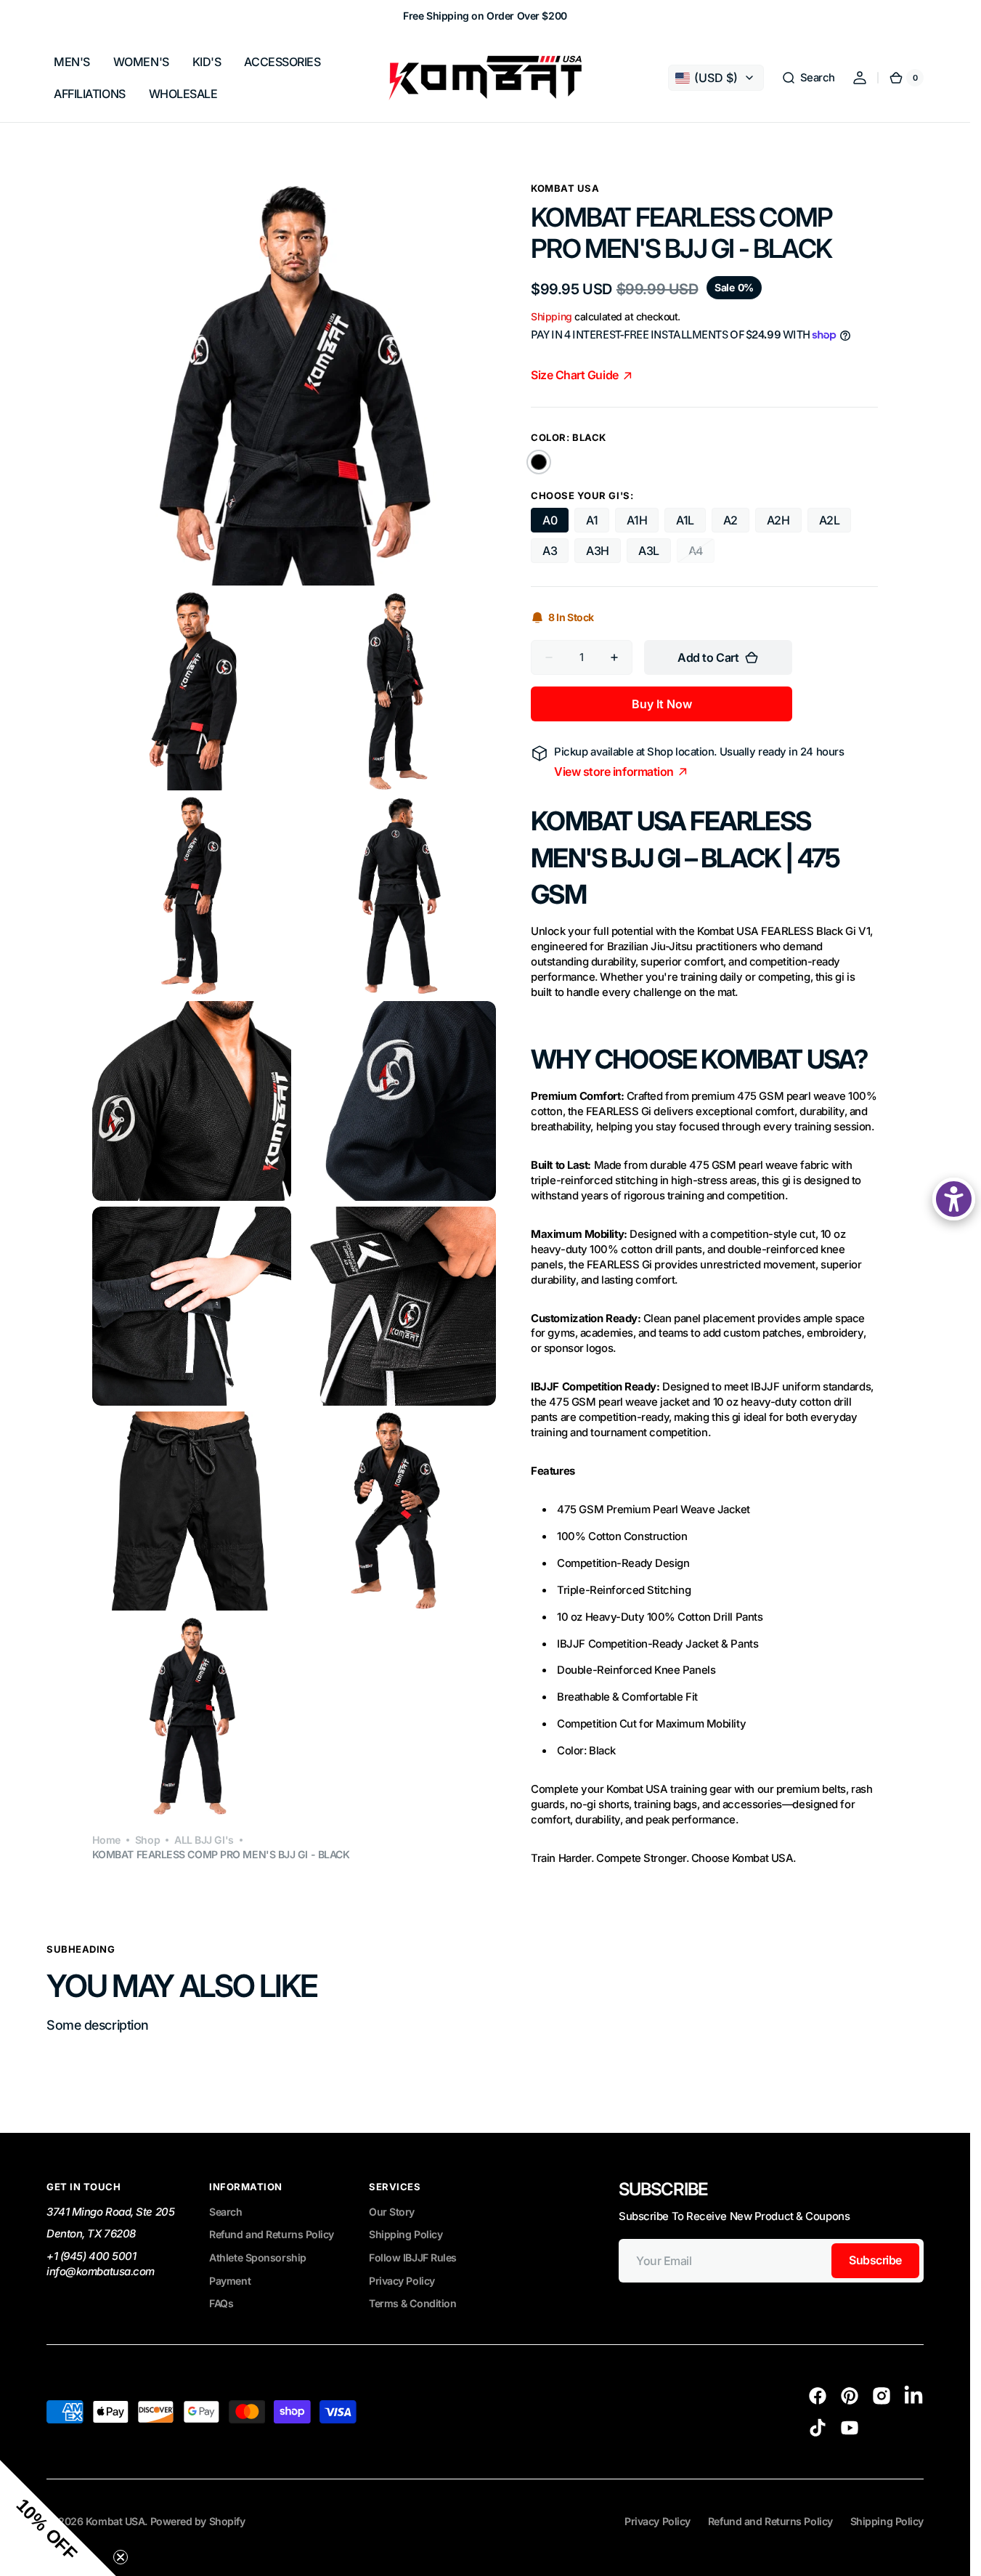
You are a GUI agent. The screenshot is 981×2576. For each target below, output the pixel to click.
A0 (550, 520)
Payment (230, 2281)
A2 (730, 520)
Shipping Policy (406, 2234)
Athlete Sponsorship (257, 2257)
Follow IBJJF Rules (413, 2257)
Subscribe (875, 2260)
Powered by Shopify (198, 2521)
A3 (550, 551)
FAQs (221, 2303)
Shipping (551, 316)
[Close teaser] (121, 2557)
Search (225, 2212)
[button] (808, 78)
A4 (701, 553)
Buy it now (662, 704)
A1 (592, 520)
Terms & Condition (412, 2303)
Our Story (392, 2212)
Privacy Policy (402, 2281)
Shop (147, 1840)
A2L (830, 520)
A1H (637, 520)
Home (106, 1840)
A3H (598, 551)
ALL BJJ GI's (204, 1840)
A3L (649, 551)
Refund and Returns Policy (272, 2234)
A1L (685, 520)
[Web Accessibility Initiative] (954, 1199)
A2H (778, 520)
